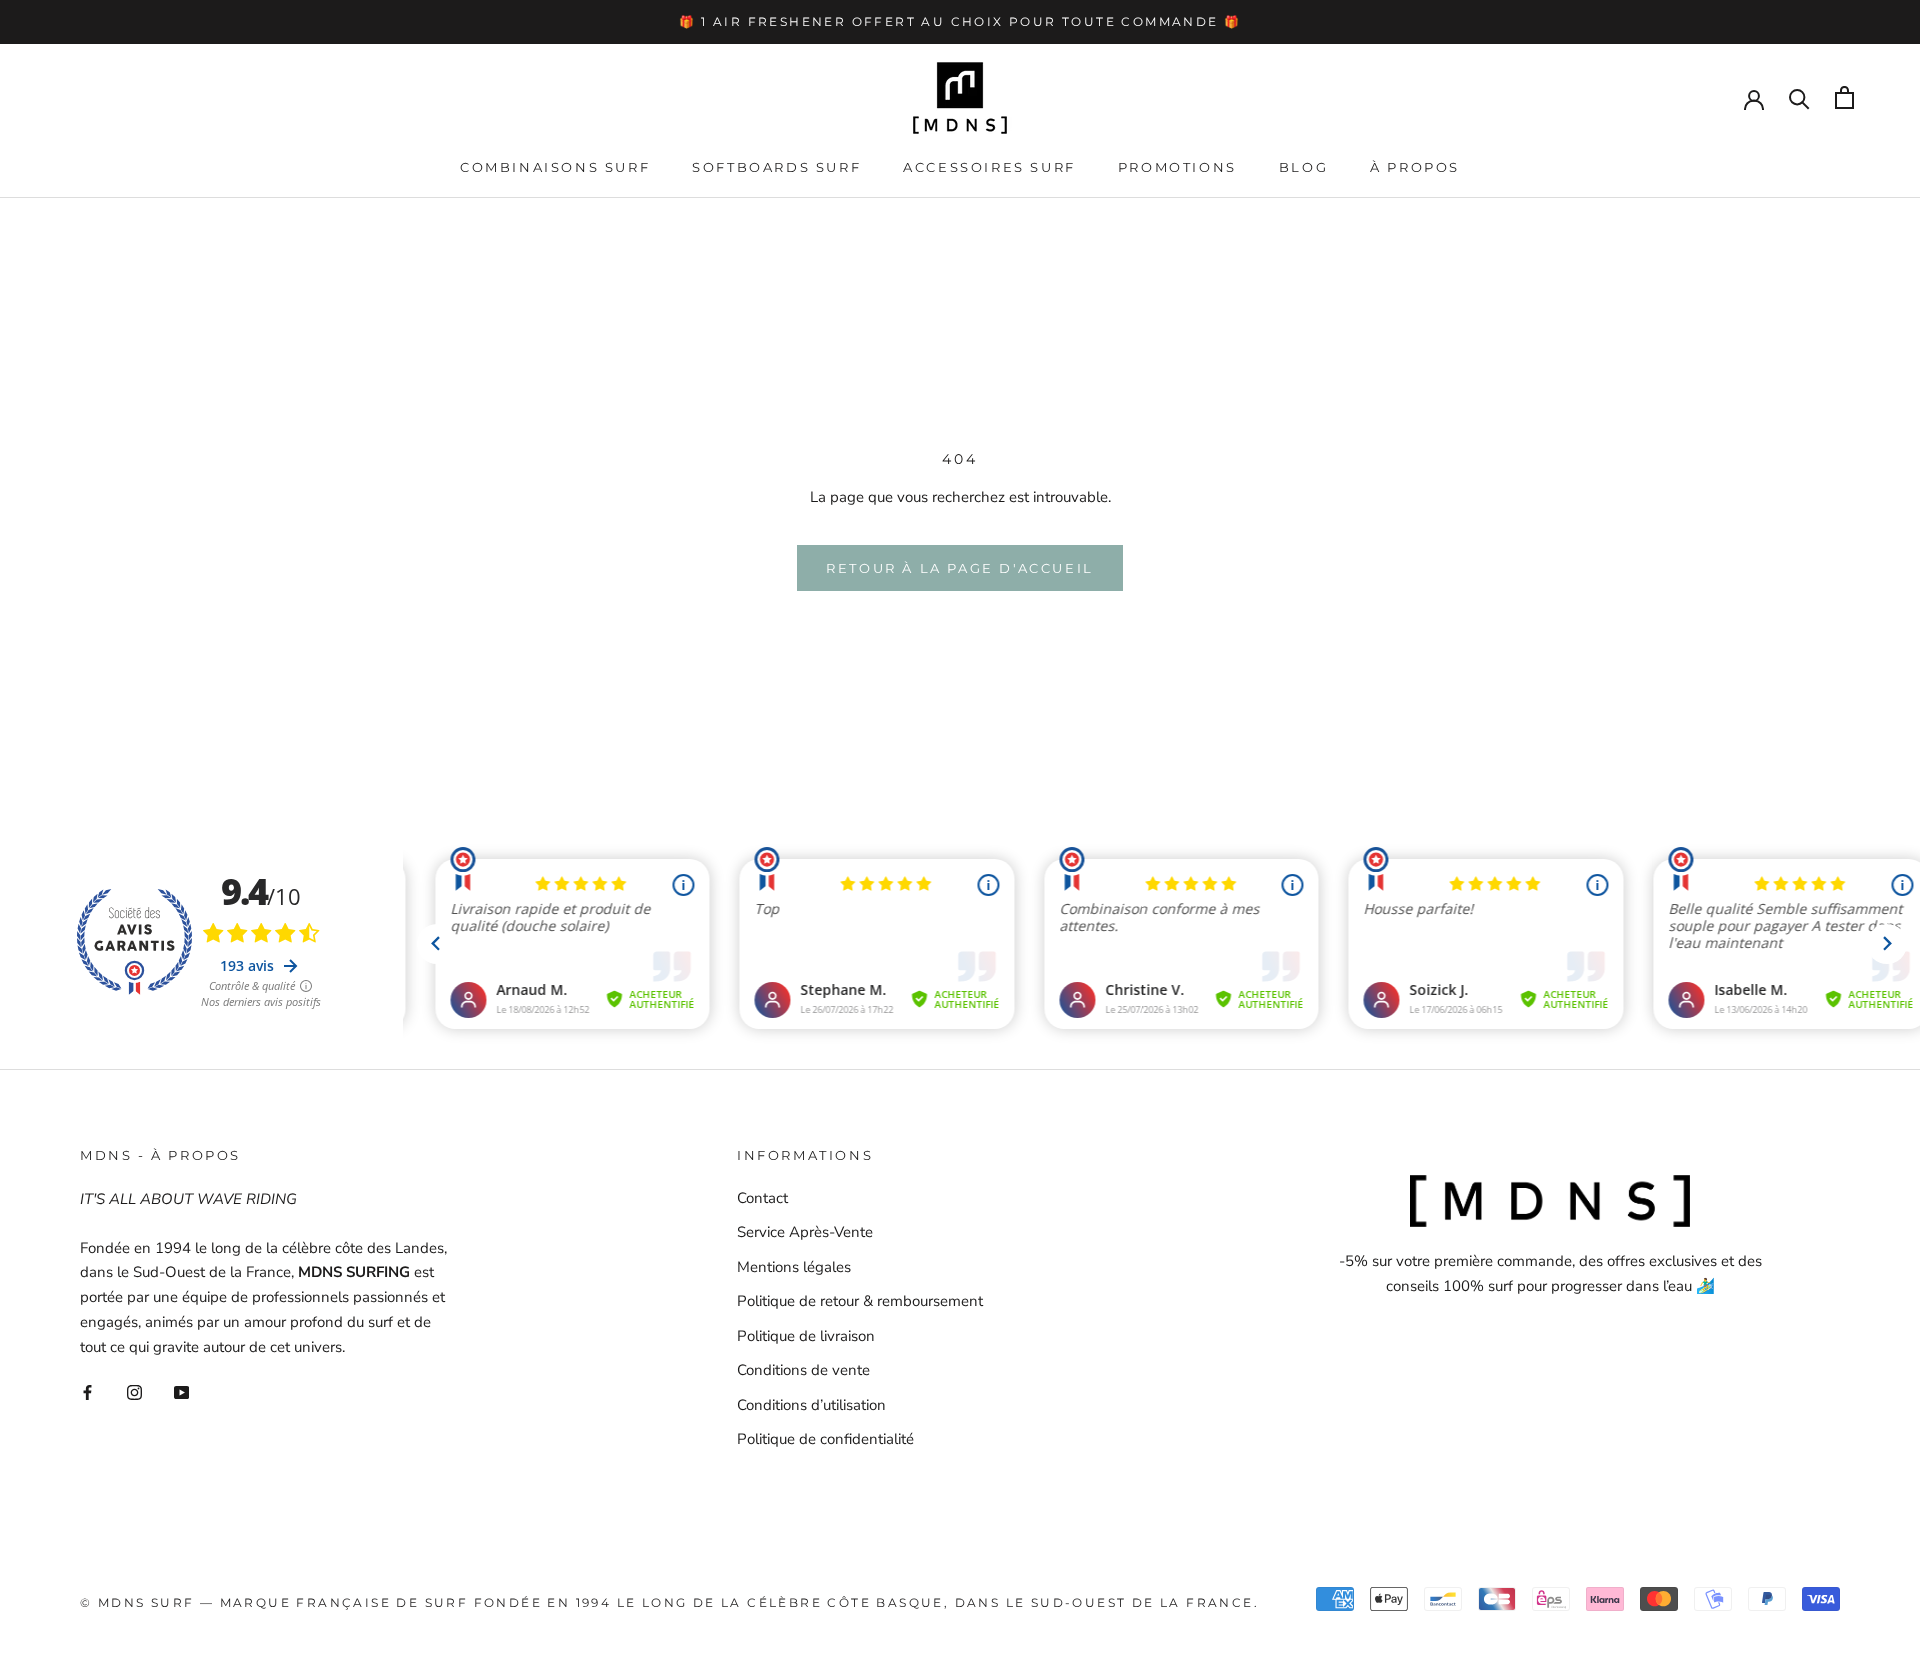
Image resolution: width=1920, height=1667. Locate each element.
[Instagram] (134, 1391)
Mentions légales (794, 1267)
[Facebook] (87, 1391)
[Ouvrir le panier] (1844, 97)
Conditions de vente (803, 1370)
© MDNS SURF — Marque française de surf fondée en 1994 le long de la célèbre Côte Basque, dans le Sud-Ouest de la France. (669, 1602)
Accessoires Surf (989, 167)
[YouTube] (181, 1391)
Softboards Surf (776, 167)
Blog (1303, 167)
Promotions (1177, 167)
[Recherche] (1799, 97)
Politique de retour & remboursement (860, 1301)
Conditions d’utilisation (811, 1405)
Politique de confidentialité (825, 1439)
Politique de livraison (806, 1336)
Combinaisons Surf (555, 167)
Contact (762, 1198)
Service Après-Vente (805, 1232)
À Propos (1415, 167)
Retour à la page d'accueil (960, 568)
